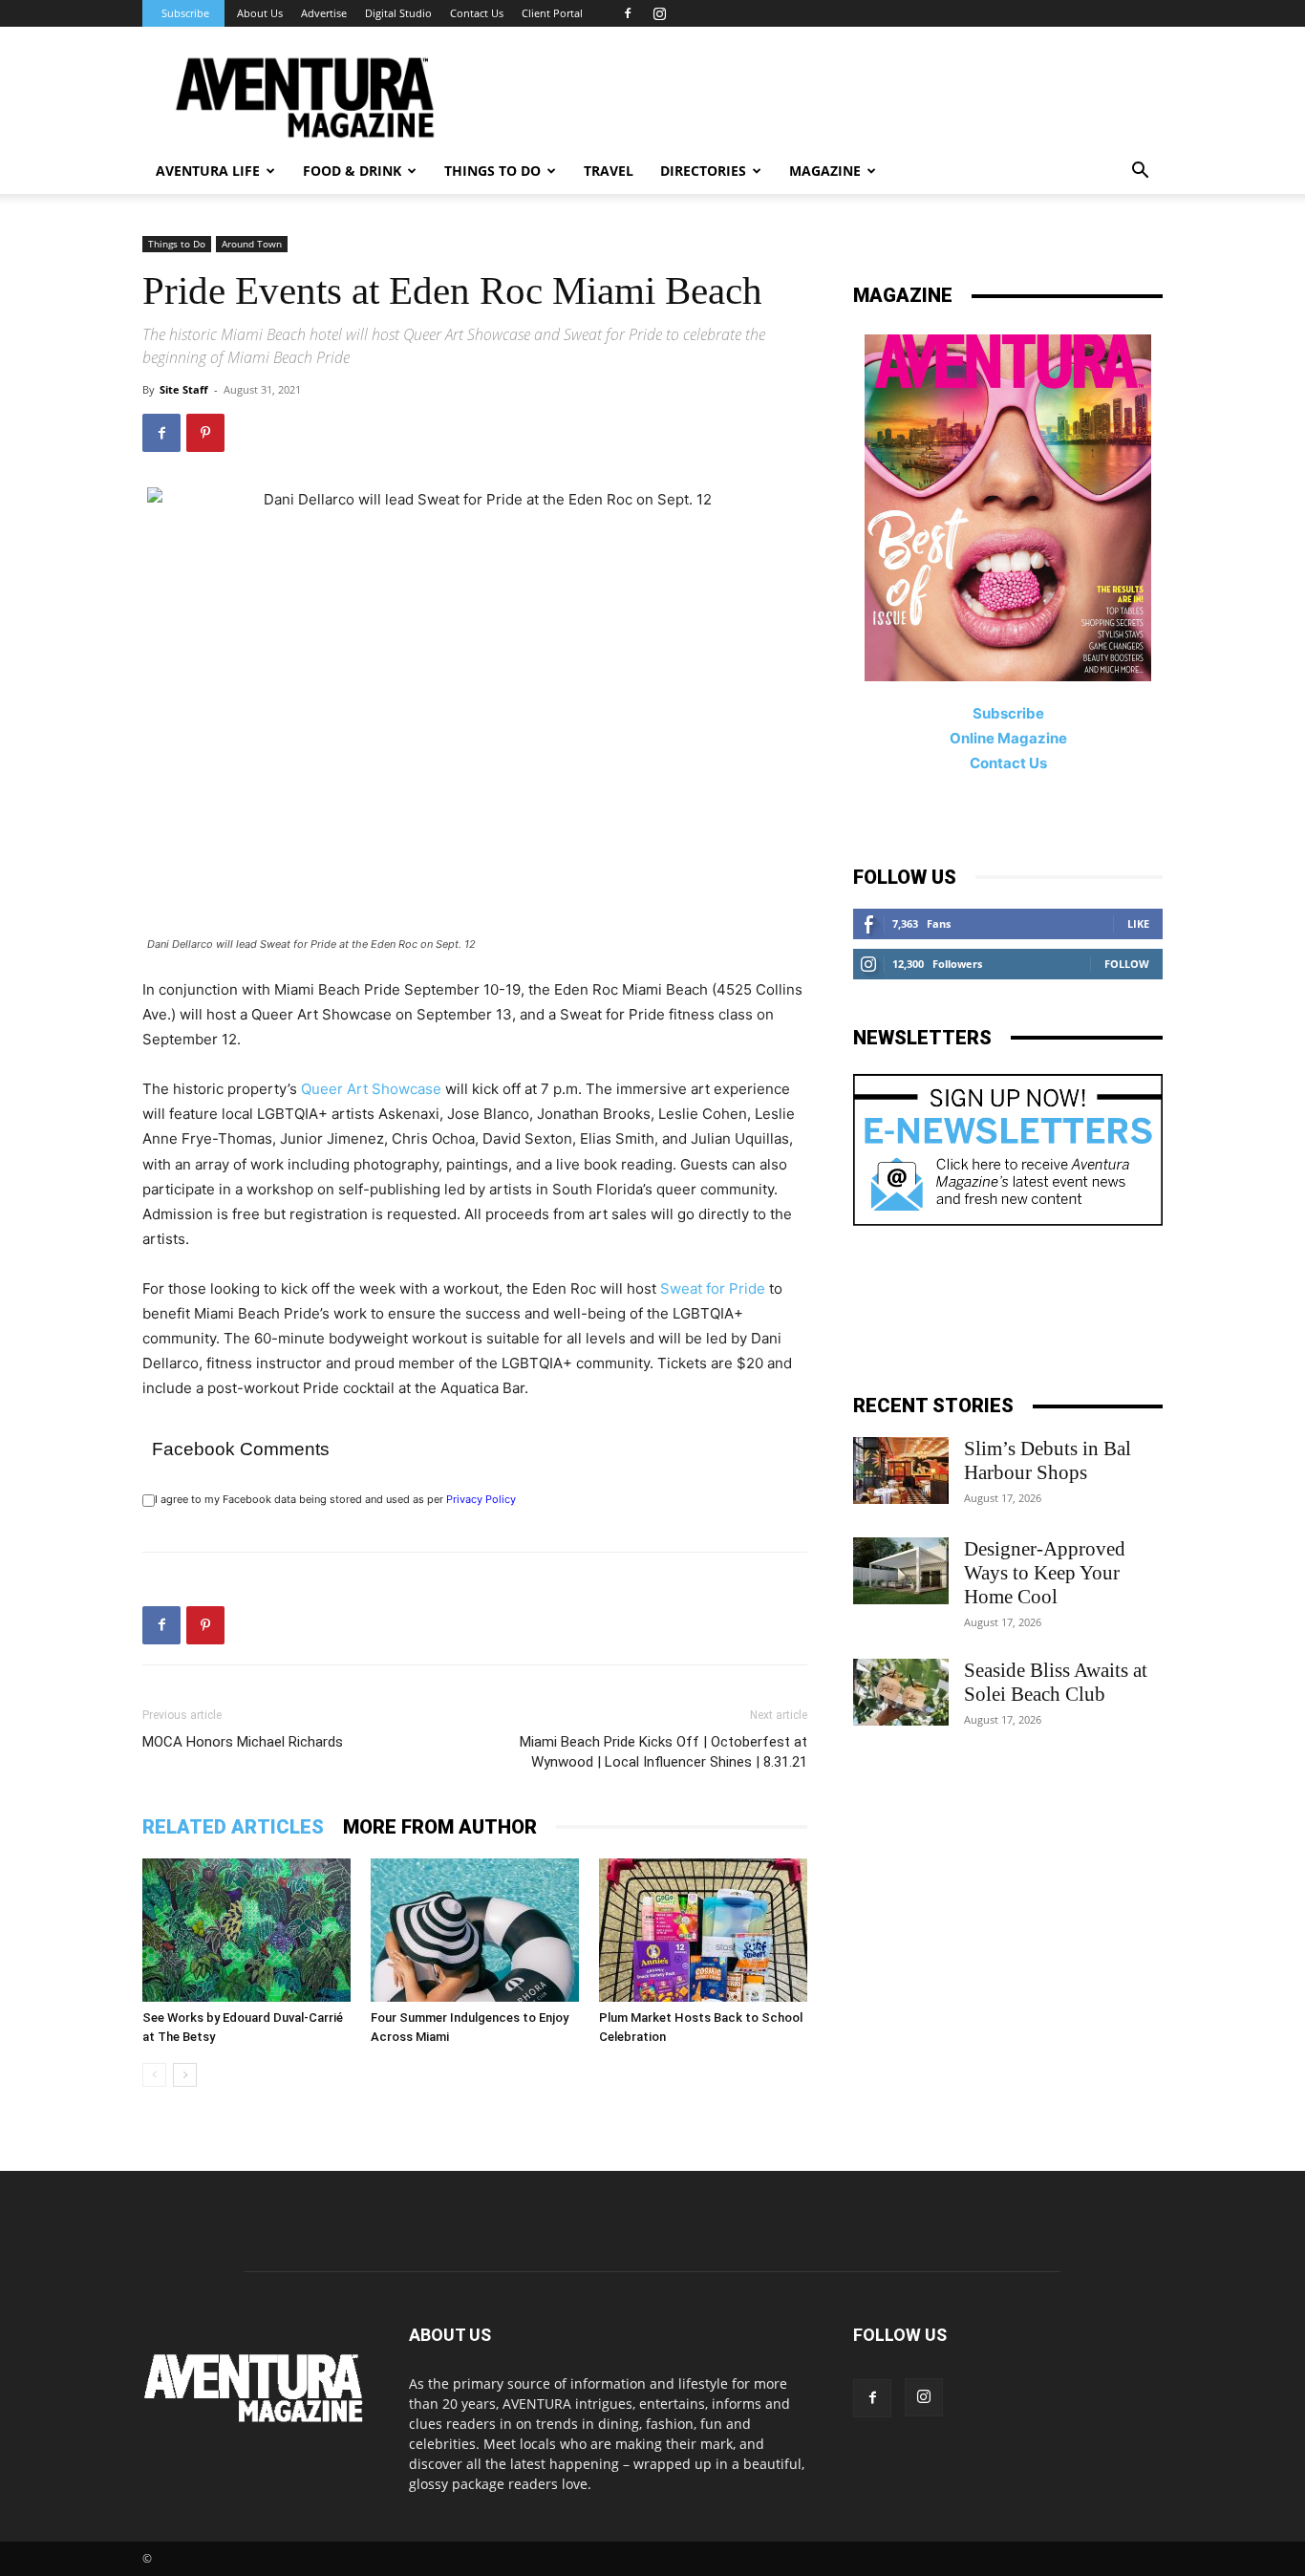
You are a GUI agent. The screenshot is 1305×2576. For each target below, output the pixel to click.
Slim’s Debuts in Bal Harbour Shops (1048, 1460)
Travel (609, 171)
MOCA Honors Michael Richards (243, 1742)
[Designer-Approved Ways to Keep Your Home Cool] (901, 1571)
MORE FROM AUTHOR (440, 1827)
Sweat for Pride (713, 1288)
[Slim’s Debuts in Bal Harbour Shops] (901, 1470)
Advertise (324, 13)
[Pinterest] (205, 433)
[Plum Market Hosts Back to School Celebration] (703, 1930)
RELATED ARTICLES (233, 1827)
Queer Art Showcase (371, 1089)
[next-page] (185, 2075)
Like (1138, 923)
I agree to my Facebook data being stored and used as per (335, 1499)
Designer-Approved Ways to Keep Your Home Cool (1045, 1573)
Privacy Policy (481, 1499)
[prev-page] (154, 2075)
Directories (703, 171)
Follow (1127, 964)
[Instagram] (659, 13)
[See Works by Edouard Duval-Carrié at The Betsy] (246, 1930)
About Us (260, 13)
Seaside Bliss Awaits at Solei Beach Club (1056, 1682)
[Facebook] (628, 13)
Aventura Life (208, 171)
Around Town (252, 244)
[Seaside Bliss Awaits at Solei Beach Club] (901, 1692)
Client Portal (552, 13)
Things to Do (177, 244)
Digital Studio (398, 13)
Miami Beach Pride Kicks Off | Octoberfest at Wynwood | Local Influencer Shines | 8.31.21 (663, 1752)
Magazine (825, 171)
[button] (1140, 172)
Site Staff (184, 389)
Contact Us (477, 13)
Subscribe (185, 13)
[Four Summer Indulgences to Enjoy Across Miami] (475, 1930)
